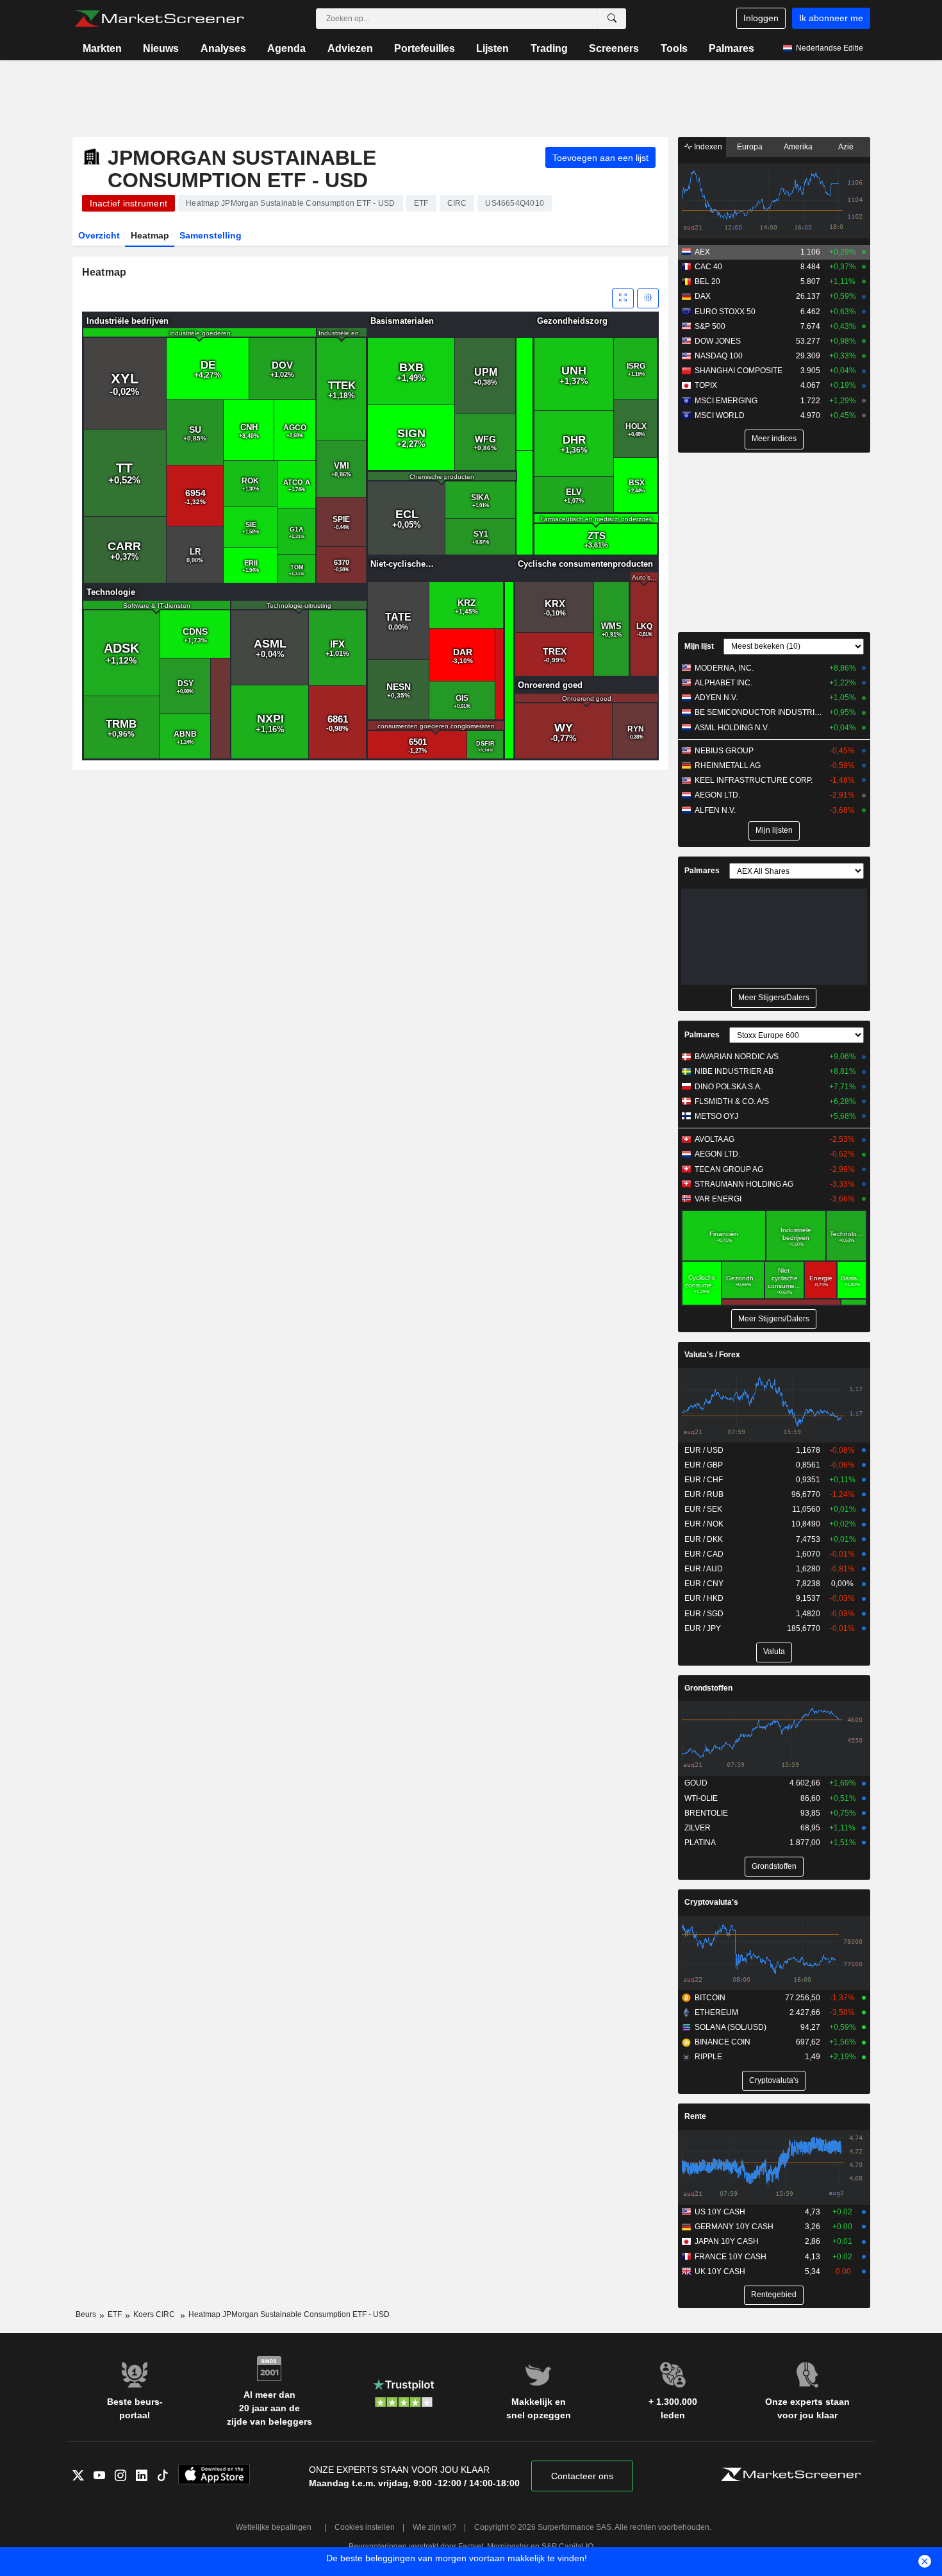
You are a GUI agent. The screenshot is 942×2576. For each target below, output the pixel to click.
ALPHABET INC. (723, 683)
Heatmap (150, 235)
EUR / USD (704, 1450)
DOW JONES (718, 341)
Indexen (707, 147)
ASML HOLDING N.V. (732, 728)
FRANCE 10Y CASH (731, 2257)
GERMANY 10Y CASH (734, 2227)
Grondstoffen (708, 1688)
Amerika (798, 147)
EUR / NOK (704, 1524)
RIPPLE (708, 2057)
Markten (102, 48)
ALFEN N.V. (715, 810)
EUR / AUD (704, 1569)
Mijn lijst (699, 646)
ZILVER (698, 1828)
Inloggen (761, 18)
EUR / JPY (703, 1628)
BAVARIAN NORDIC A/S (737, 1057)
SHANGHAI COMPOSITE (739, 371)
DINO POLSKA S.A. (728, 1087)
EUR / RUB (704, 1494)
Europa (750, 147)
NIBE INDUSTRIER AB (734, 1071)
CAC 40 (708, 267)
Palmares (731, 48)
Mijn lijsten (774, 830)
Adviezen (350, 48)
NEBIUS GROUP (724, 751)
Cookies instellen (365, 2527)
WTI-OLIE (701, 1798)
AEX (702, 252)
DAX (703, 296)
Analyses (223, 48)
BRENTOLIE (706, 1813)
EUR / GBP (704, 1465)
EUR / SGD (704, 1614)
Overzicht (99, 235)
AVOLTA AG (715, 1139)
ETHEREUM (716, 2012)
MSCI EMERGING (726, 401)
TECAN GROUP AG (729, 1169)
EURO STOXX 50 (725, 312)
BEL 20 (707, 281)
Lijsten (492, 48)
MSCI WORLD (720, 415)
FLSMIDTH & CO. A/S (732, 1101)
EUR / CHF (704, 1480)
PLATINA (700, 1843)
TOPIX (706, 385)
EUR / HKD (704, 1598)
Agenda (286, 48)
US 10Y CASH (720, 2212)
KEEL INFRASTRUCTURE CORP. (754, 780)
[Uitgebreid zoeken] (612, 19)
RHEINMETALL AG (728, 765)
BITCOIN (710, 1998)
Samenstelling (211, 235)
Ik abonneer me (831, 18)
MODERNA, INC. (724, 668)
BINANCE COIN (723, 2042)
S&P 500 (710, 326)
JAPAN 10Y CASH (727, 2241)
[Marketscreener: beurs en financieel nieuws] (159, 19)
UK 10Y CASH (720, 2271)
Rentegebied (774, 2295)
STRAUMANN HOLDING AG (744, 1184)
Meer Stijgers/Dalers (774, 998)
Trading (549, 48)
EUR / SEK (703, 1509)
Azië (846, 147)
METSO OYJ (716, 1116)
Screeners (614, 48)
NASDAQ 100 (719, 356)
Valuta (774, 1652)
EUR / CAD (704, 1554)
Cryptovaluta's (711, 1902)
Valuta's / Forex (712, 1355)
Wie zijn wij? (434, 2527)
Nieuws (161, 48)
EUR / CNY (704, 1584)
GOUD (696, 1783)
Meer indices (774, 439)
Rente (695, 2116)
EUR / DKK (704, 1539)
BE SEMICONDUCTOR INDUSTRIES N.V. (759, 712)
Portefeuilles (425, 48)
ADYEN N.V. (716, 698)
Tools (674, 48)
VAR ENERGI (718, 1199)
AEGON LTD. (717, 795)
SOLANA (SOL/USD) (731, 2027)
